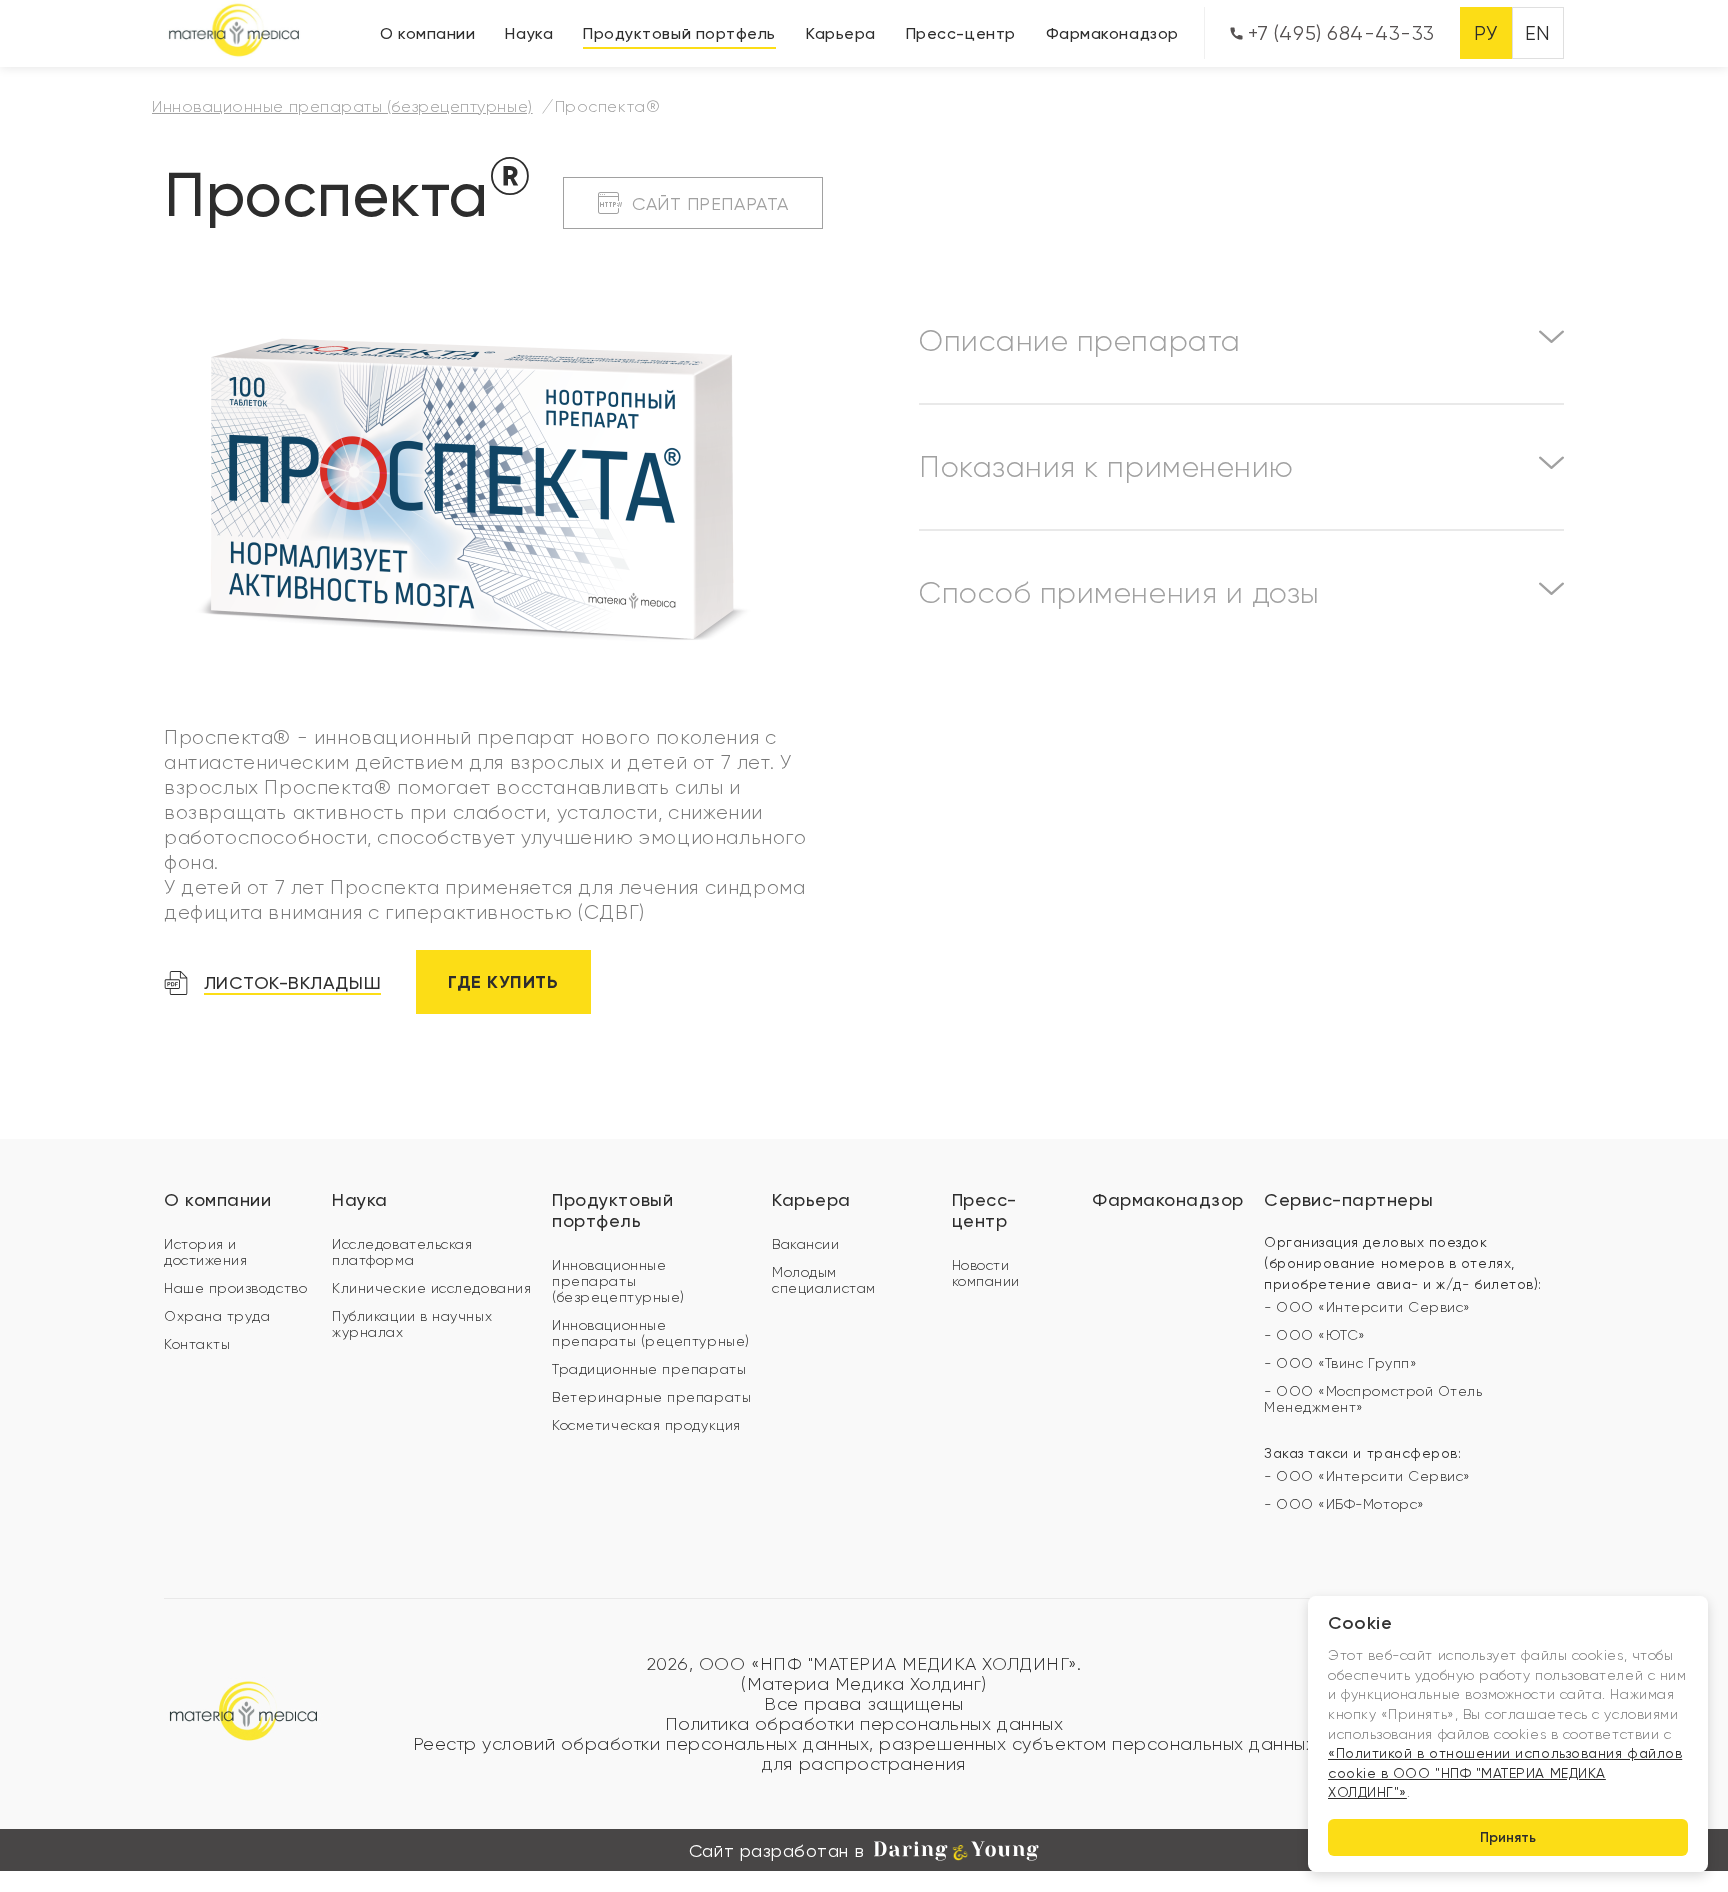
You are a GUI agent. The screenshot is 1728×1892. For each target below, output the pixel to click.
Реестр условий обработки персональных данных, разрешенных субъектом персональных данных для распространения (864, 1754)
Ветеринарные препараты (651, 1397)
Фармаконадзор (1112, 33)
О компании (427, 33)
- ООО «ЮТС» (1315, 1335)
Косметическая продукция (646, 1425)
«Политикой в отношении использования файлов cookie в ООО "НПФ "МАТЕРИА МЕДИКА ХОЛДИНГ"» (1505, 1772)
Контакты (197, 1344)
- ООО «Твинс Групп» (1340, 1363)
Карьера (841, 33)
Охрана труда (217, 1316)
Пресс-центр (961, 33)
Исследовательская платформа (402, 1252)
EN (1538, 33)
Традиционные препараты (649, 1369)
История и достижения (205, 1252)
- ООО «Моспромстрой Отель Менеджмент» (1373, 1399)
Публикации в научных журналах (412, 1324)
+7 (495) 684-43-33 (1339, 33)
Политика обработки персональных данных (864, 1724)
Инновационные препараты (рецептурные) (650, 1333)
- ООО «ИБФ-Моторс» (1344, 1504)
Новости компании (986, 1273)
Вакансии (805, 1244)
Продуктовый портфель (679, 33)
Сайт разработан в (776, 1850)
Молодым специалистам (823, 1280)
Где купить (503, 982)
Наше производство (235, 1288)
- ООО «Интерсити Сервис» (1367, 1307)
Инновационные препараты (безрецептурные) (618, 1281)
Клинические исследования (431, 1288)
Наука (529, 33)
